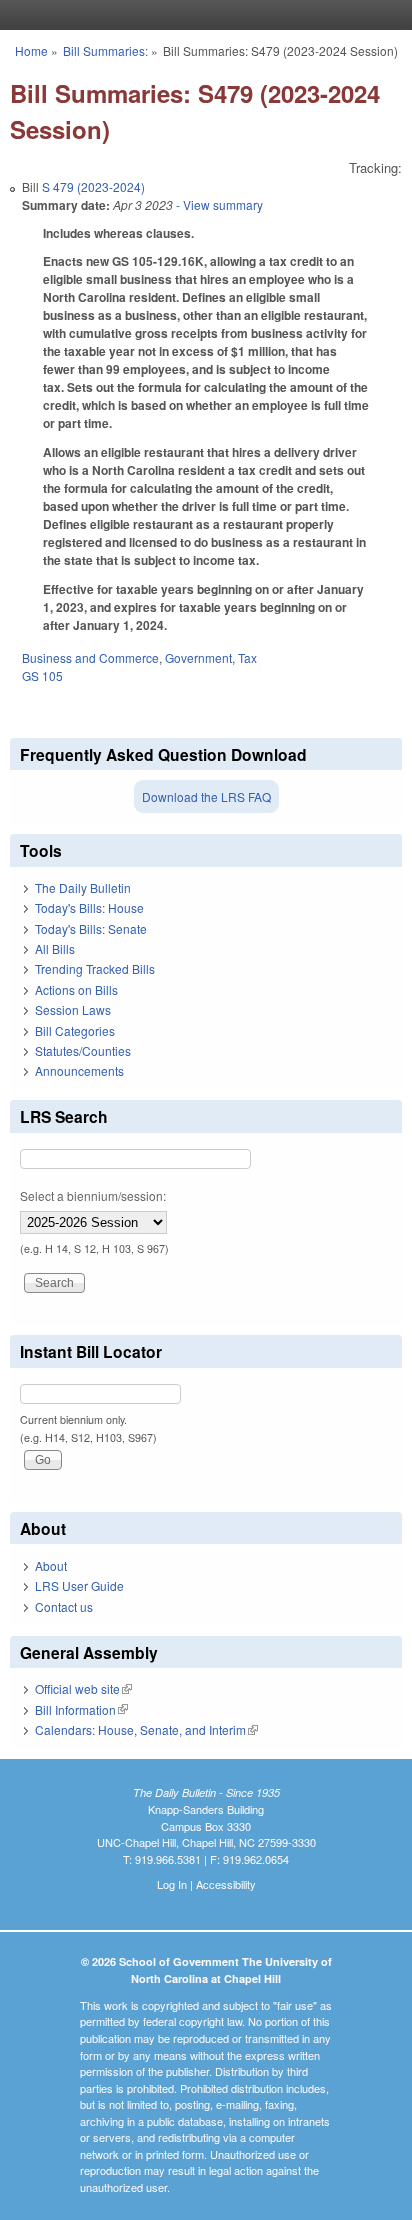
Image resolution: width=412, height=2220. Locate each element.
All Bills (55, 948)
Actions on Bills (76, 989)
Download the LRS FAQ (206, 796)
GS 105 (42, 675)
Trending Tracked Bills (95, 968)
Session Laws (73, 1009)
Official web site (83, 1688)
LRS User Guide (79, 1585)
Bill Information (81, 1709)
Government (198, 657)
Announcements (79, 1070)
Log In (172, 1884)
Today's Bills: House (89, 907)
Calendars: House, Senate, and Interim (146, 1729)
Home (31, 50)
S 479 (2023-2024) (93, 186)
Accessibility (226, 1884)
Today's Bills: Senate (91, 928)
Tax (247, 657)
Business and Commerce (90, 657)
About (51, 1565)
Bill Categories (75, 1030)
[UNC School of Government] (201, 15)
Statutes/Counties (83, 1050)
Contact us (64, 1606)
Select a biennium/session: (93, 1195)
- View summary (218, 204)
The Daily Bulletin (83, 887)
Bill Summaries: (105, 50)
